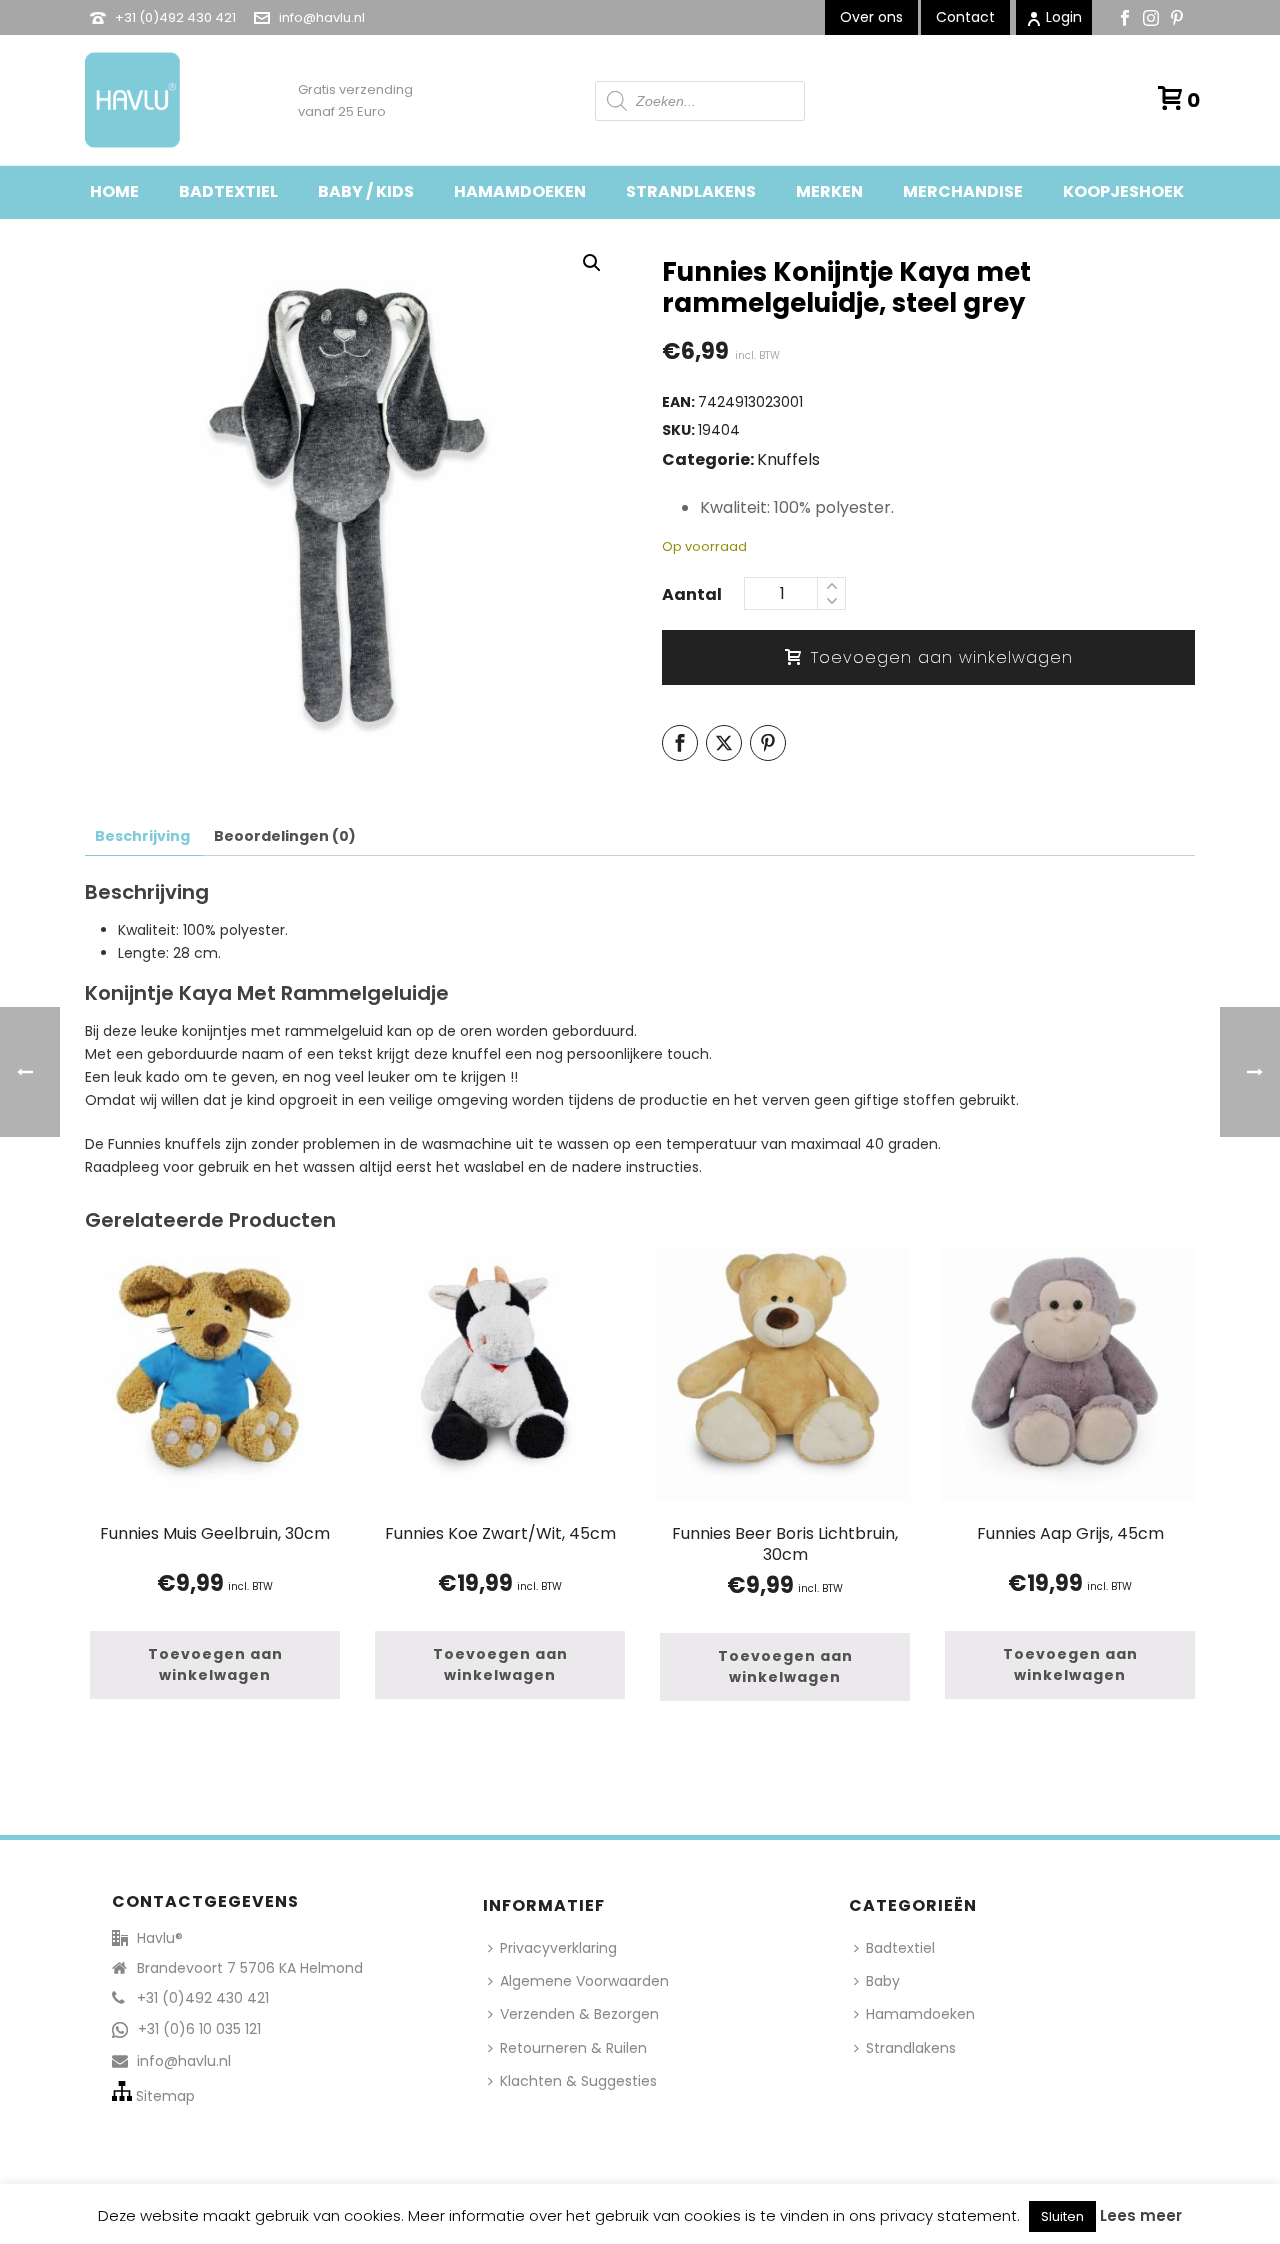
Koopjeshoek (1123, 191)
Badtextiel (228, 191)
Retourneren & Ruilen (573, 2048)
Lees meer (1141, 2215)
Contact (965, 17)
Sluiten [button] (1062, 2216)
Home (114, 191)
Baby (883, 1981)
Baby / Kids (366, 191)
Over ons (871, 17)
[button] (592, 263)
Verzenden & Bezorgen (579, 2014)
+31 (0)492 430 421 (175, 17)
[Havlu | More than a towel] (125, 100)
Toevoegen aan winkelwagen (942, 657)
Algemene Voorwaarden (584, 1981)
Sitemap (165, 2096)
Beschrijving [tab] (142, 836)
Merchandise (963, 191)
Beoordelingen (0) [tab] (285, 836)
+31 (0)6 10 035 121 (199, 2029)
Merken (829, 191)
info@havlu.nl (322, 17)
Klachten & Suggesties (578, 2081)
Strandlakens (691, 191)
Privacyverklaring (558, 1948)
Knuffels (788, 459)
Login (1064, 17)
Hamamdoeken (520, 191)
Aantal (692, 594)
